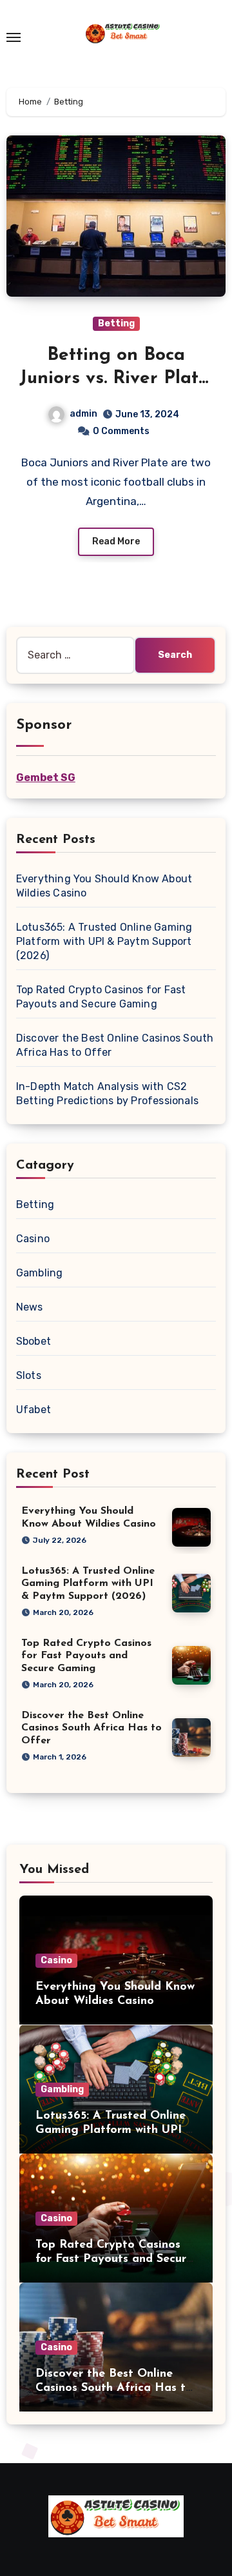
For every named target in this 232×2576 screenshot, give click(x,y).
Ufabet (34, 1410)
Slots (29, 1375)
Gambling (40, 1273)
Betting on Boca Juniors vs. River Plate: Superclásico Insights (116, 379)
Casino (33, 1239)
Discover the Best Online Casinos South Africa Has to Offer (92, 1728)
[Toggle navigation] (14, 37)
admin (83, 414)
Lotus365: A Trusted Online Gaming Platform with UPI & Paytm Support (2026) (104, 941)
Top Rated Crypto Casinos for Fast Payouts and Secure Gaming (86, 1656)
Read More (116, 541)
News (30, 1307)
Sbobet (34, 1341)
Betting (116, 323)
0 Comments (121, 431)
